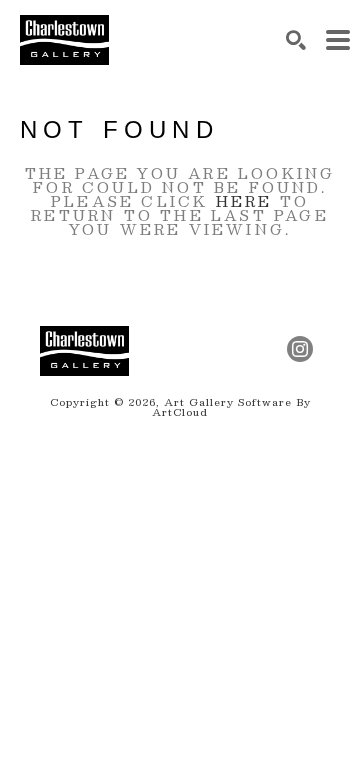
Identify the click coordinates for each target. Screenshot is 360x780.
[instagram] (300, 349)
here (244, 201)
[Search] (296, 40)
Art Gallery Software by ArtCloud (231, 406)
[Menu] (338, 40)
